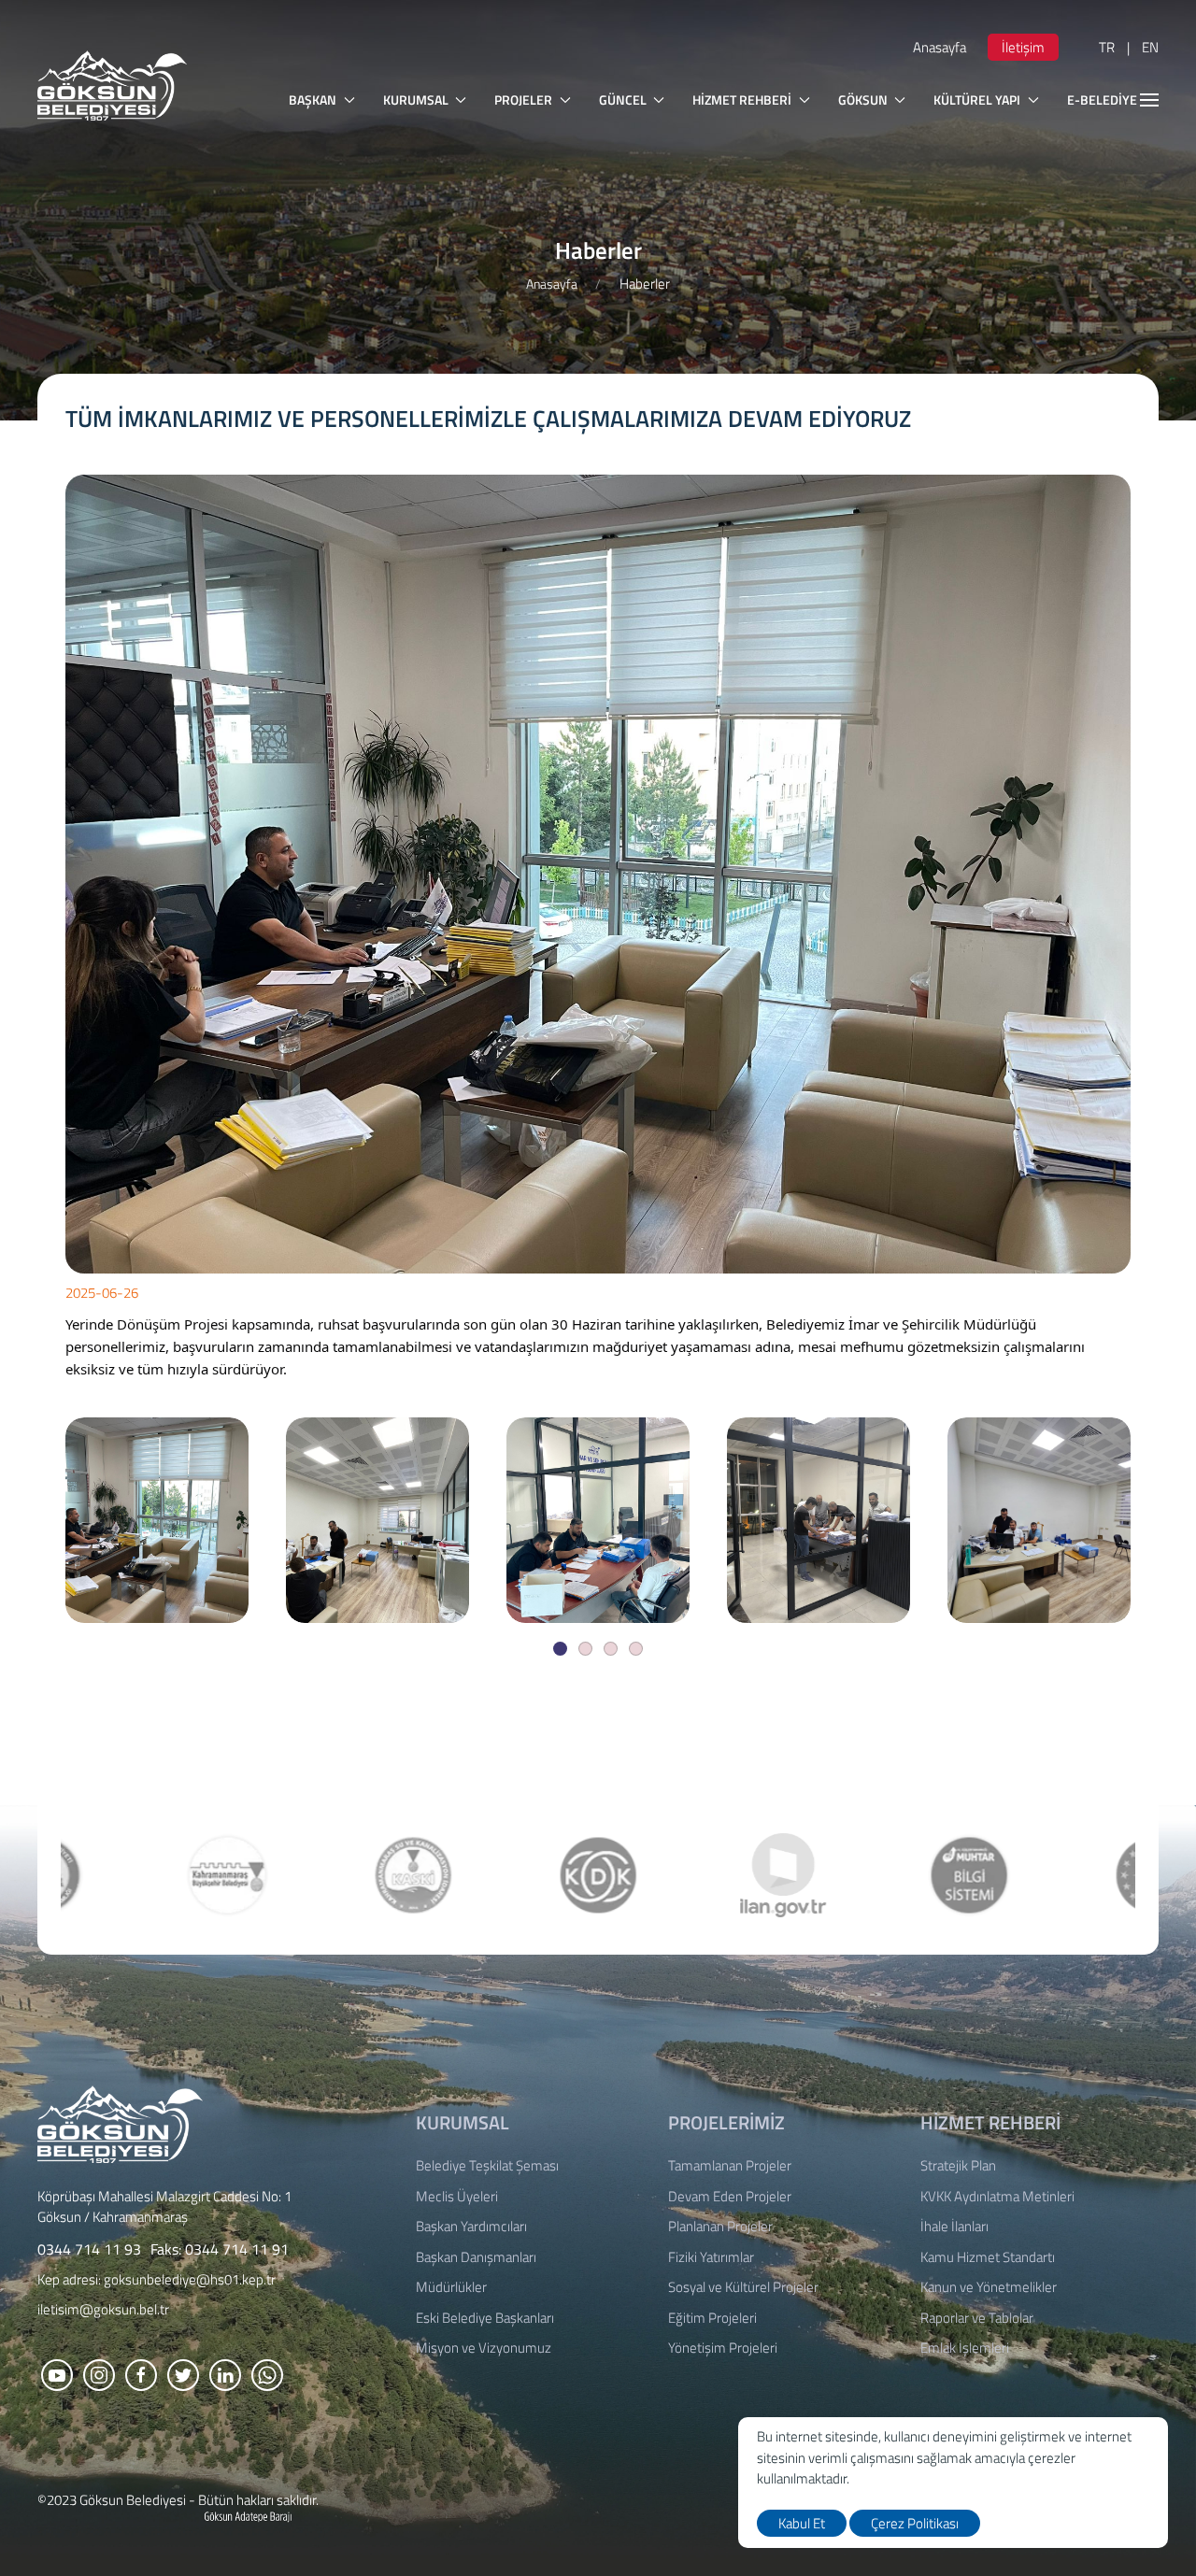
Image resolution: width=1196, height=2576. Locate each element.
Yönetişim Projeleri (723, 2348)
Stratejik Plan (958, 2166)
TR (1107, 47)
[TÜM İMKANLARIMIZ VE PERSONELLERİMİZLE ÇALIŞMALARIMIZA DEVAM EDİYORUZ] (157, 1520)
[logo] (112, 85)
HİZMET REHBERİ (742, 100)
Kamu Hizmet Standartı (988, 2257)
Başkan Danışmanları (476, 2257)
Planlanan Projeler (720, 2227)
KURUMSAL (416, 100)
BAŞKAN (313, 100)
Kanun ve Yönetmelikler (989, 2287)
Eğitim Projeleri (712, 2318)
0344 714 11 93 (89, 2249)
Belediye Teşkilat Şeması (487, 2166)
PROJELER (523, 100)
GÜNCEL (623, 100)
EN (1150, 47)
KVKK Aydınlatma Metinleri (997, 2197)
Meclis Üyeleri (457, 2197)
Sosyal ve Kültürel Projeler (743, 2287)
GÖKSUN (863, 100)
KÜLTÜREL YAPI (977, 100)
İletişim (1023, 47)
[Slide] (560, 1649)
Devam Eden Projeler (730, 2197)
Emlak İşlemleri (965, 2348)
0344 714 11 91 (237, 2249)
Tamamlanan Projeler (730, 2166)
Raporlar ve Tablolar (977, 2318)
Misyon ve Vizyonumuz (484, 2348)
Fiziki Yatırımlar (711, 2257)
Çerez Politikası (915, 2523)
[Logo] (120, 2122)
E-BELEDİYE (1102, 100)
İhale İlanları (954, 2227)
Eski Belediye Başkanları (485, 2318)
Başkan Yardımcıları (471, 2227)
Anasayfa (940, 47)
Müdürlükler (451, 2287)
